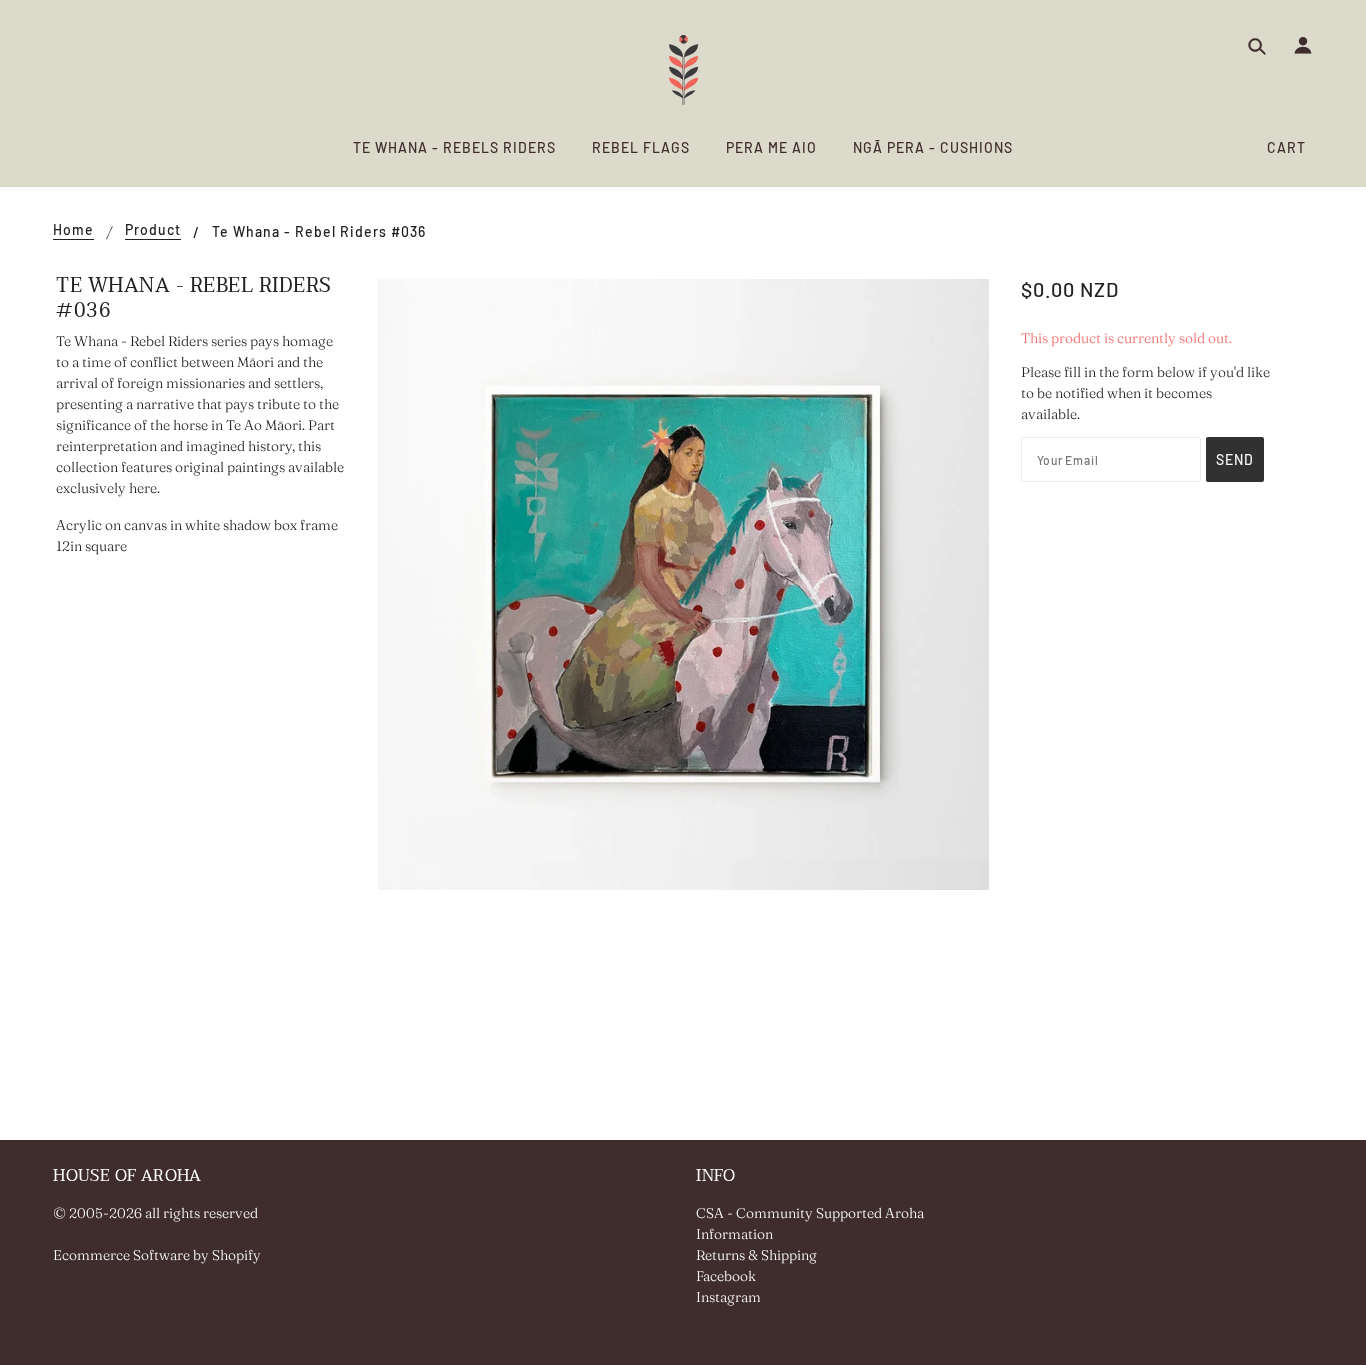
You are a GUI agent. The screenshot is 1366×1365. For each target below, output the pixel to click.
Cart (1286, 147)
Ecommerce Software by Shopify (157, 1255)
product (153, 230)
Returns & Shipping (756, 1255)
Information (734, 1234)
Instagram (728, 1297)
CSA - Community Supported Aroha (810, 1213)
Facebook (726, 1276)
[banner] (683, 70)
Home (73, 230)
